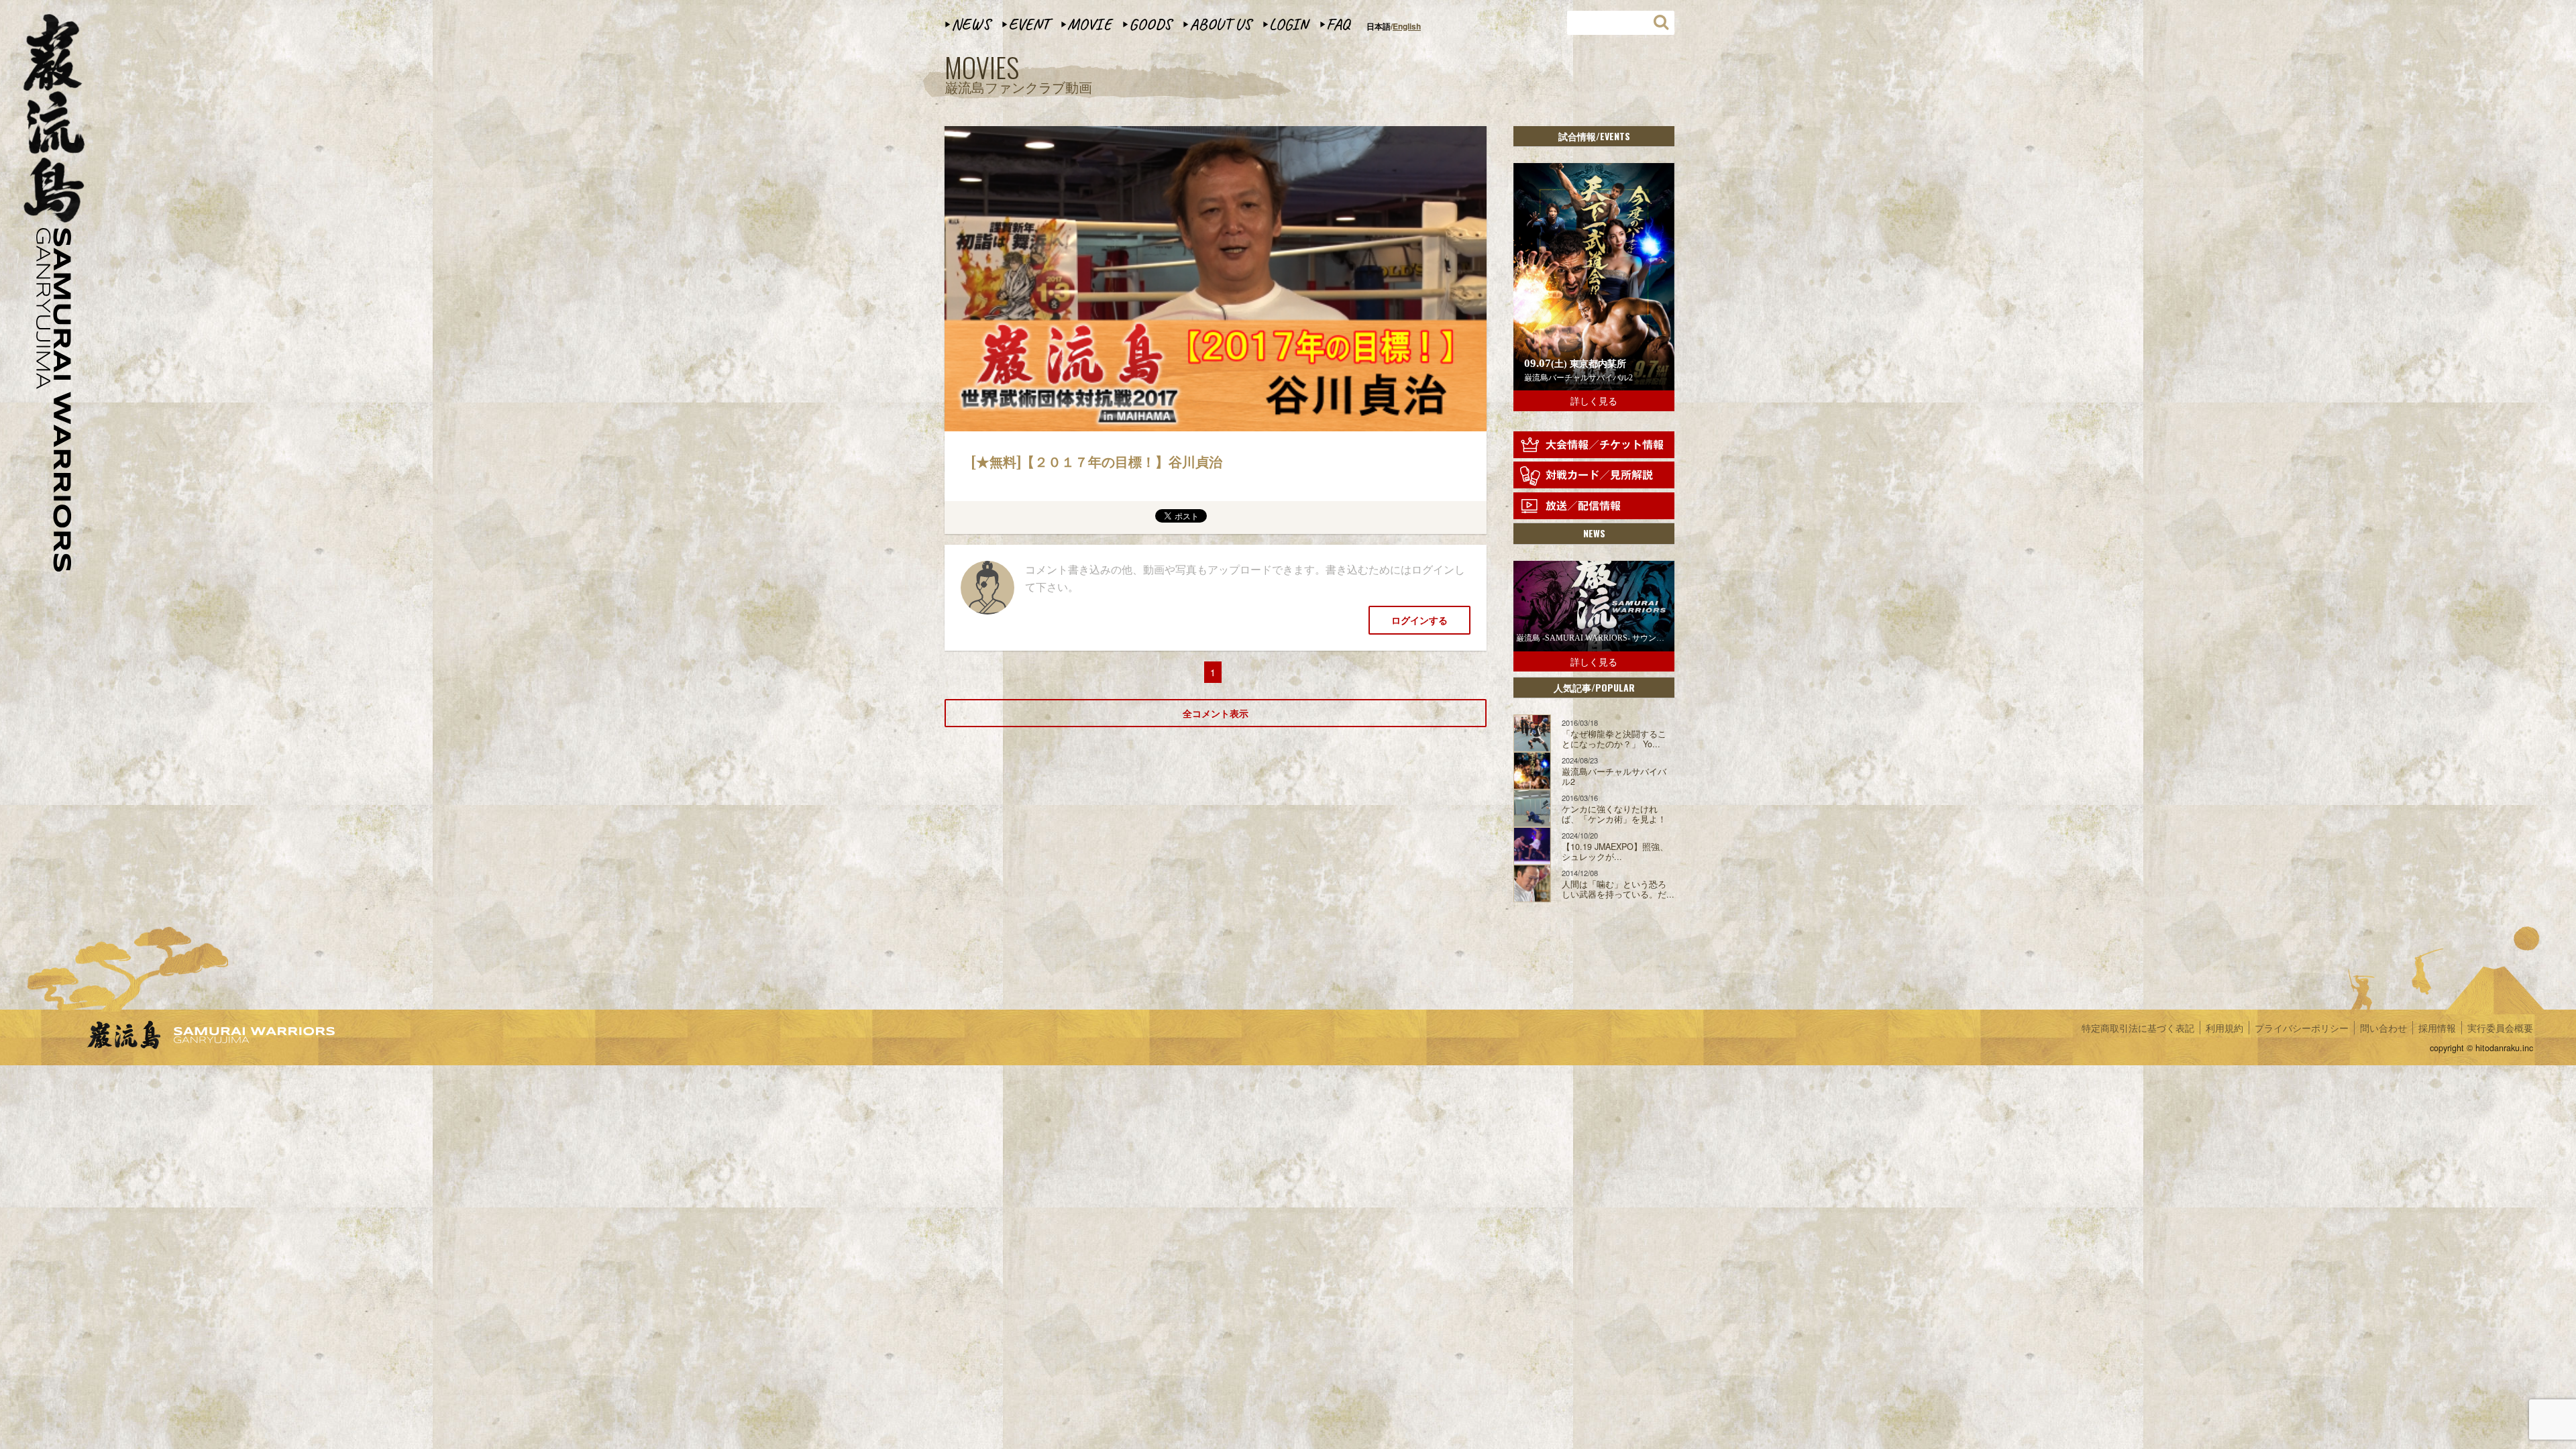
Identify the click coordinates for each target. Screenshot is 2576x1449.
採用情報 (2437, 1028)
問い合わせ (2383, 1028)
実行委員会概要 (2500, 1028)
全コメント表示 (1216, 713)
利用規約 (2224, 1028)
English (1407, 26)
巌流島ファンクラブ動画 (1018, 75)
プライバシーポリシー (2302, 1028)
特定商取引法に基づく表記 (2138, 1028)
